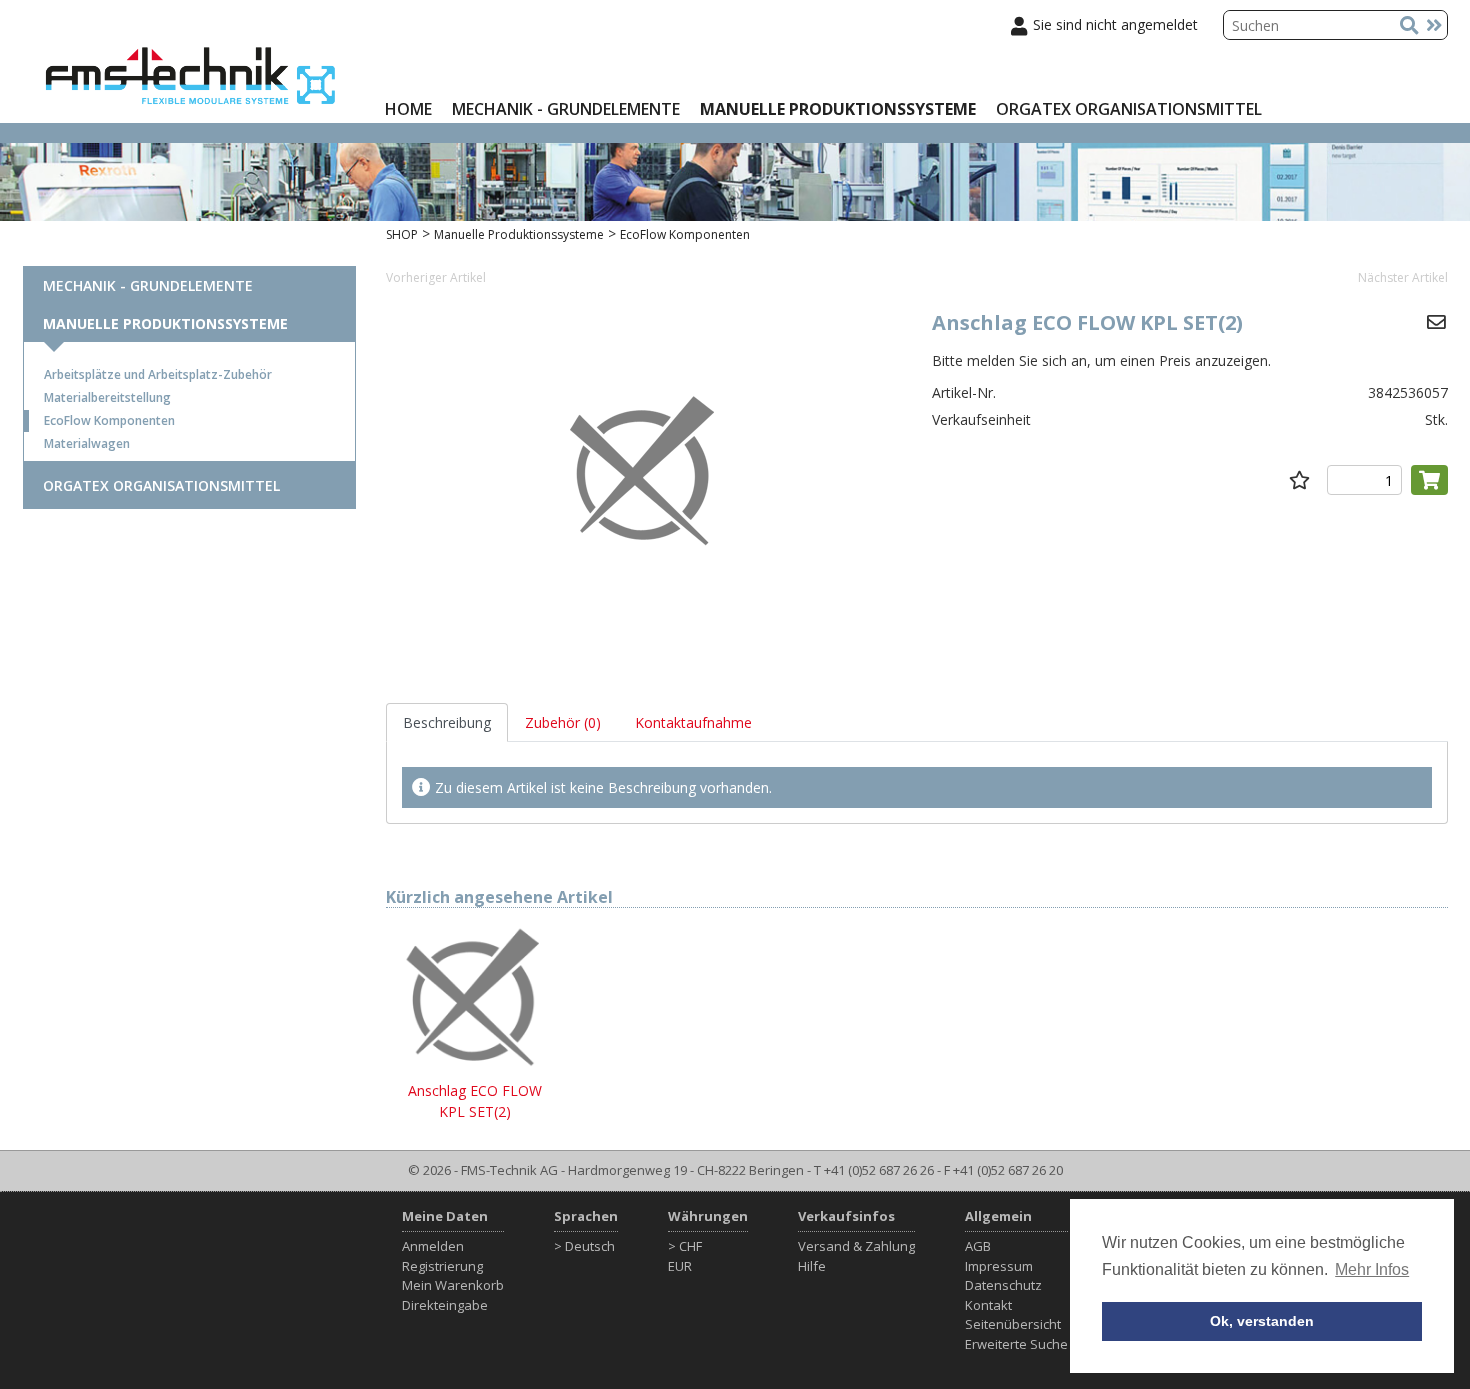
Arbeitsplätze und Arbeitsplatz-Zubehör (158, 374)
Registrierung (442, 1266)
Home (408, 109)
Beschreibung (447, 722)
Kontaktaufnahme (693, 722)
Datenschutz (1003, 1285)
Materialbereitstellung (107, 397)
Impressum (999, 1266)
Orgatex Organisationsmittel (1129, 109)
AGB (978, 1246)
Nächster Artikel (1403, 277)
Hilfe (812, 1266)
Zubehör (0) (563, 722)
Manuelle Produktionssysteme (838, 109)
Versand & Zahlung (856, 1246)
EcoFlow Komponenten (109, 420)
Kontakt (988, 1305)
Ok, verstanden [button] (1262, 1321)
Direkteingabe (445, 1305)
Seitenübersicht (1013, 1324)
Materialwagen (87, 443)
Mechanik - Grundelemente (566, 109)
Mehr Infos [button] (1372, 1269)
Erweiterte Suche (1016, 1344)
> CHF (685, 1246)
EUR (680, 1266)
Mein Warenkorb (453, 1285)
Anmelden (433, 1246)
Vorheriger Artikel (436, 277)
